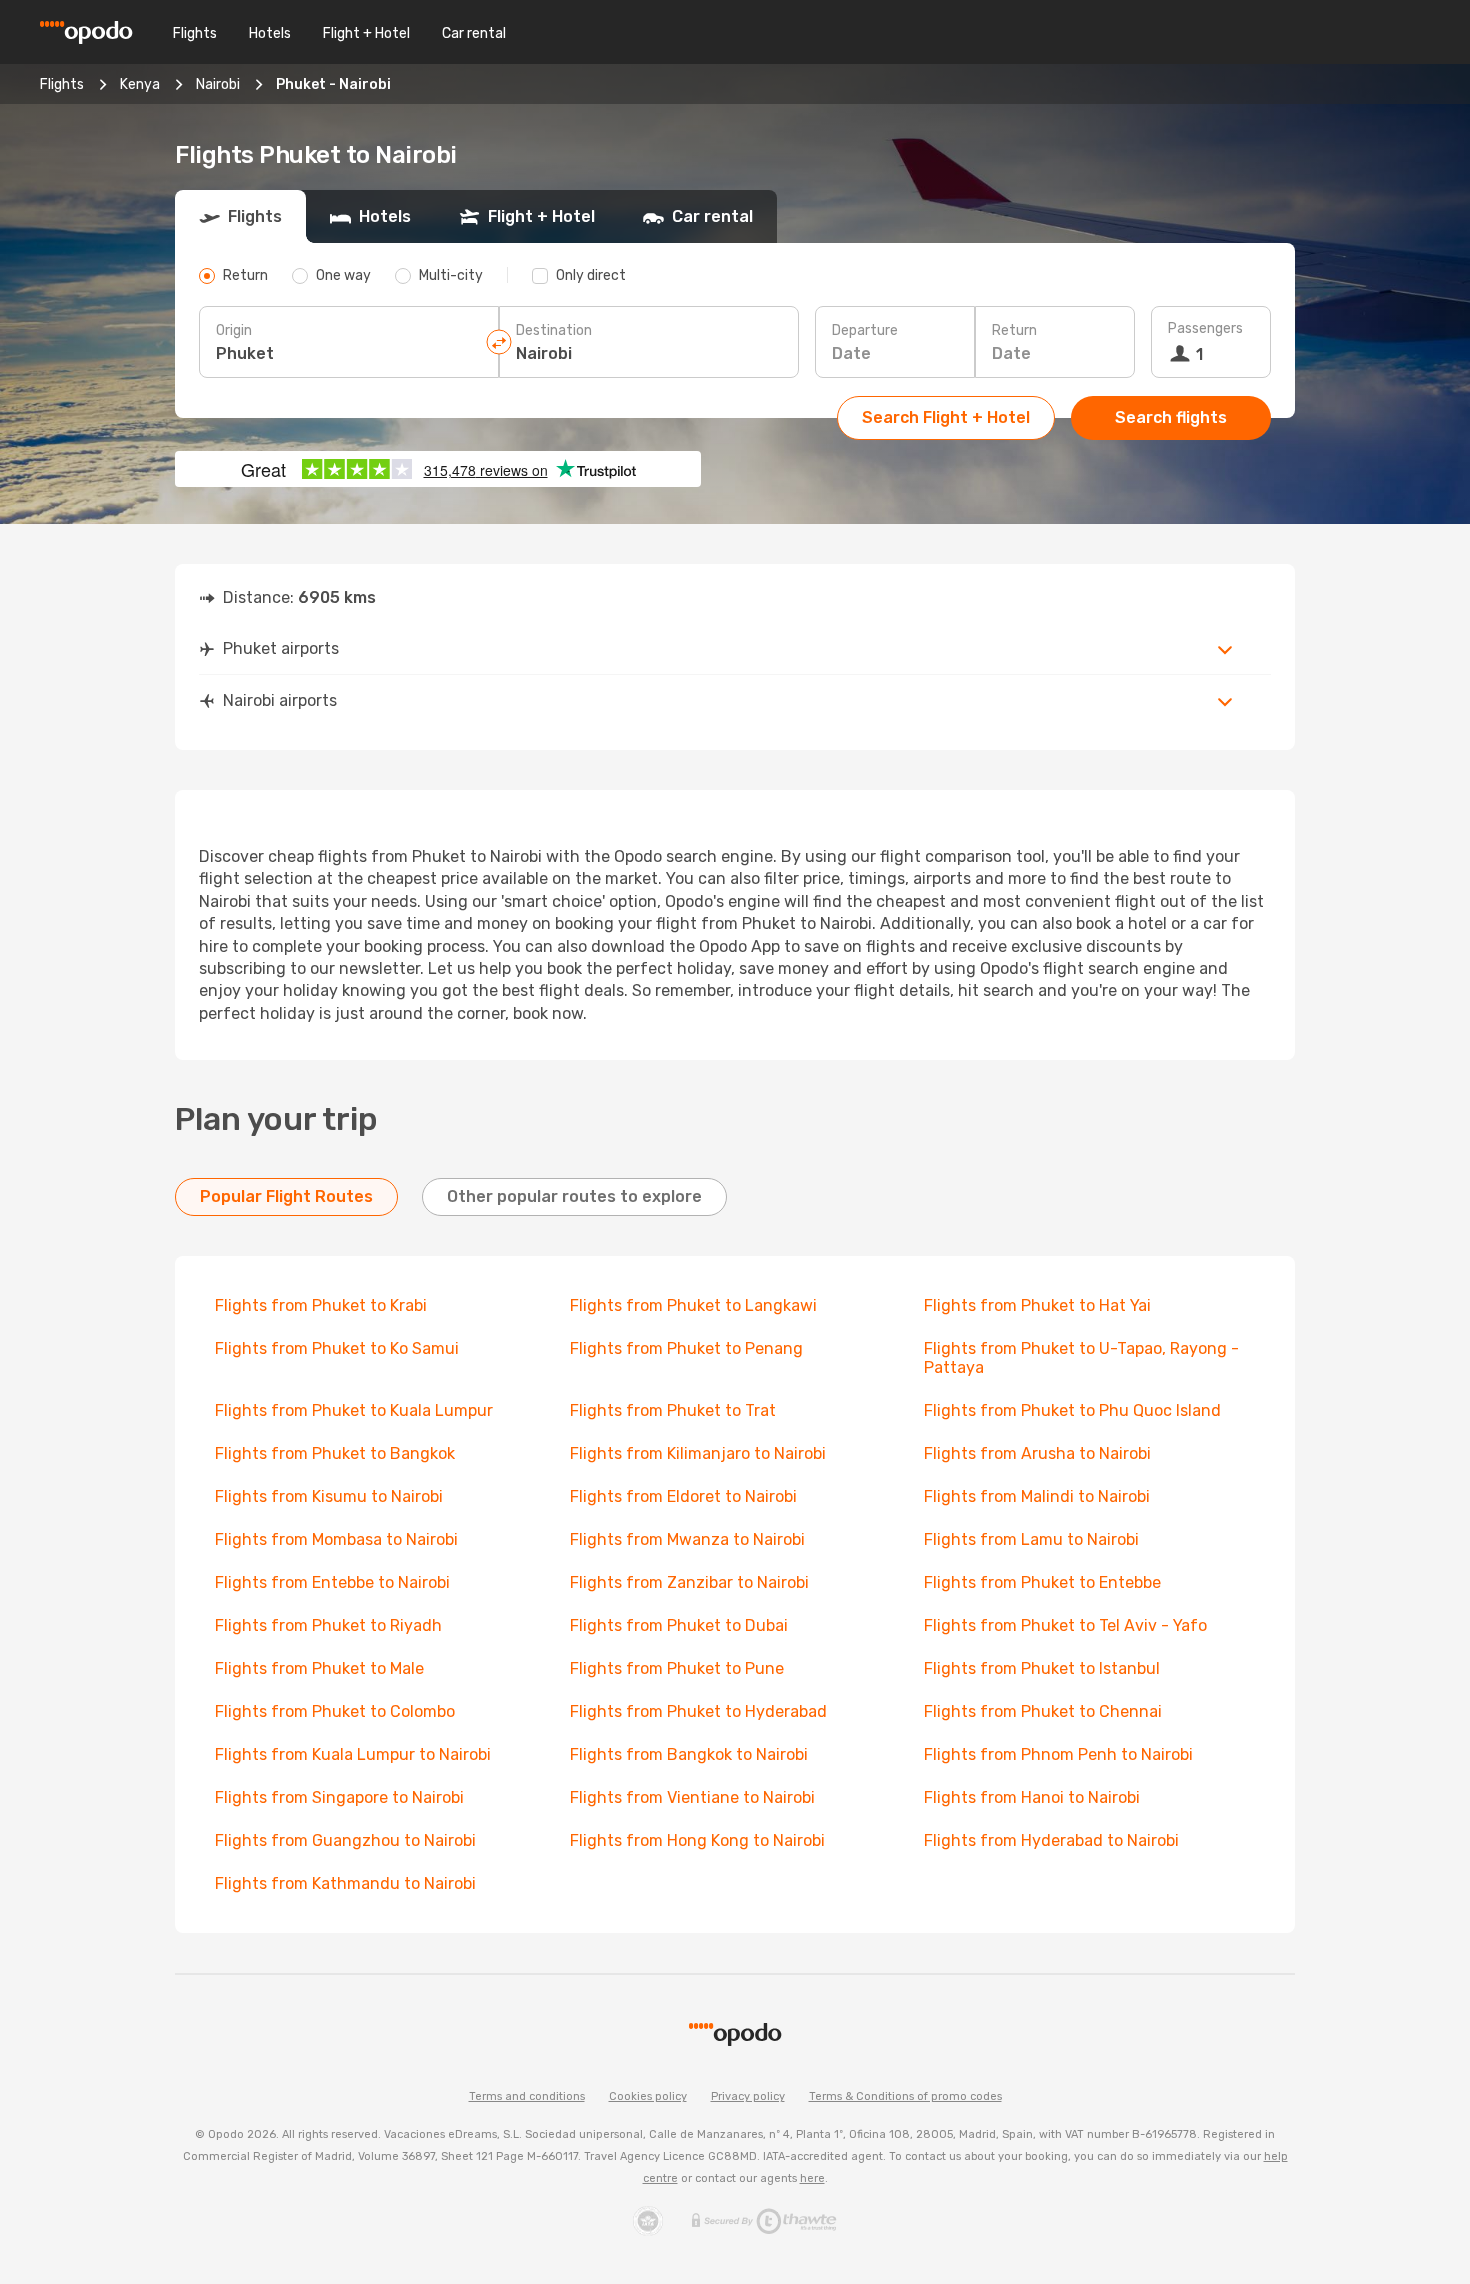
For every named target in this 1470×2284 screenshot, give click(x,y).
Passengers (1205, 328)
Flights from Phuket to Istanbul (1042, 1668)
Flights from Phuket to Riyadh (328, 1625)
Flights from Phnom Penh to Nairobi (1058, 1754)
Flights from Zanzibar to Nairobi (689, 1582)
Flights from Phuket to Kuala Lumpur (354, 1410)
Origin (234, 330)
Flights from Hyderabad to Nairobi (1051, 1840)
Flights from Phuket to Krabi (321, 1305)
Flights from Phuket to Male (319, 1668)
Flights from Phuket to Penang (686, 1348)
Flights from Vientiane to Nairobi (692, 1797)
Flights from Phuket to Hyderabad (698, 1711)
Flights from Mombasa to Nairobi (336, 1539)
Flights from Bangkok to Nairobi (689, 1754)
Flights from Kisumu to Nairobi (329, 1496)
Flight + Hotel (366, 33)
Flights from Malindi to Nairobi (1037, 1496)
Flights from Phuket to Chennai (1043, 1711)
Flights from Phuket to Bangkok (335, 1453)
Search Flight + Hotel (946, 417)
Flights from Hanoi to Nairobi (1032, 1797)
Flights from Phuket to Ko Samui (337, 1348)
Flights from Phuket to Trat (673, 1410)
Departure (865, 330)
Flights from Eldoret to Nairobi (683, 1496)
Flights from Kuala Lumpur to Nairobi (353, 1754)
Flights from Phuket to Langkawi (693, 1305)
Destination (554, 330)
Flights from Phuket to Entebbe (1042, 1582)
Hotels (270, 33)
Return (1014, 330)
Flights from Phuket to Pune (677, 1668)
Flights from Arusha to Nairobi (1037, 1453)
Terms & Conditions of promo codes (905, 2096)
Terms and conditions (527, 2096)
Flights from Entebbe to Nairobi (332, 1582)
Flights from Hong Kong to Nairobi (697, 1840)
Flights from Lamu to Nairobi (1031, 1539)
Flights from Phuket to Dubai (679, 1625)
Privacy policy (748, 2096)
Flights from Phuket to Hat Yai (1037, 1305)
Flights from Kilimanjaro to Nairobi (698, 1453)
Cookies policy (648, 2096)
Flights (195, 33)
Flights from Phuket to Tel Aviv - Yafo (1065, 1625)
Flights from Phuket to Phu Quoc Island (1072, 1410)
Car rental (474, 33)
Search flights (1171, 417)
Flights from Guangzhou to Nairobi (345, 1840)
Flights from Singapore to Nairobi (339, 1797)
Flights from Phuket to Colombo (335, 1711)
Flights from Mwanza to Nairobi (687, 1539)
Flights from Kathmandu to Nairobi (345, 1883)
